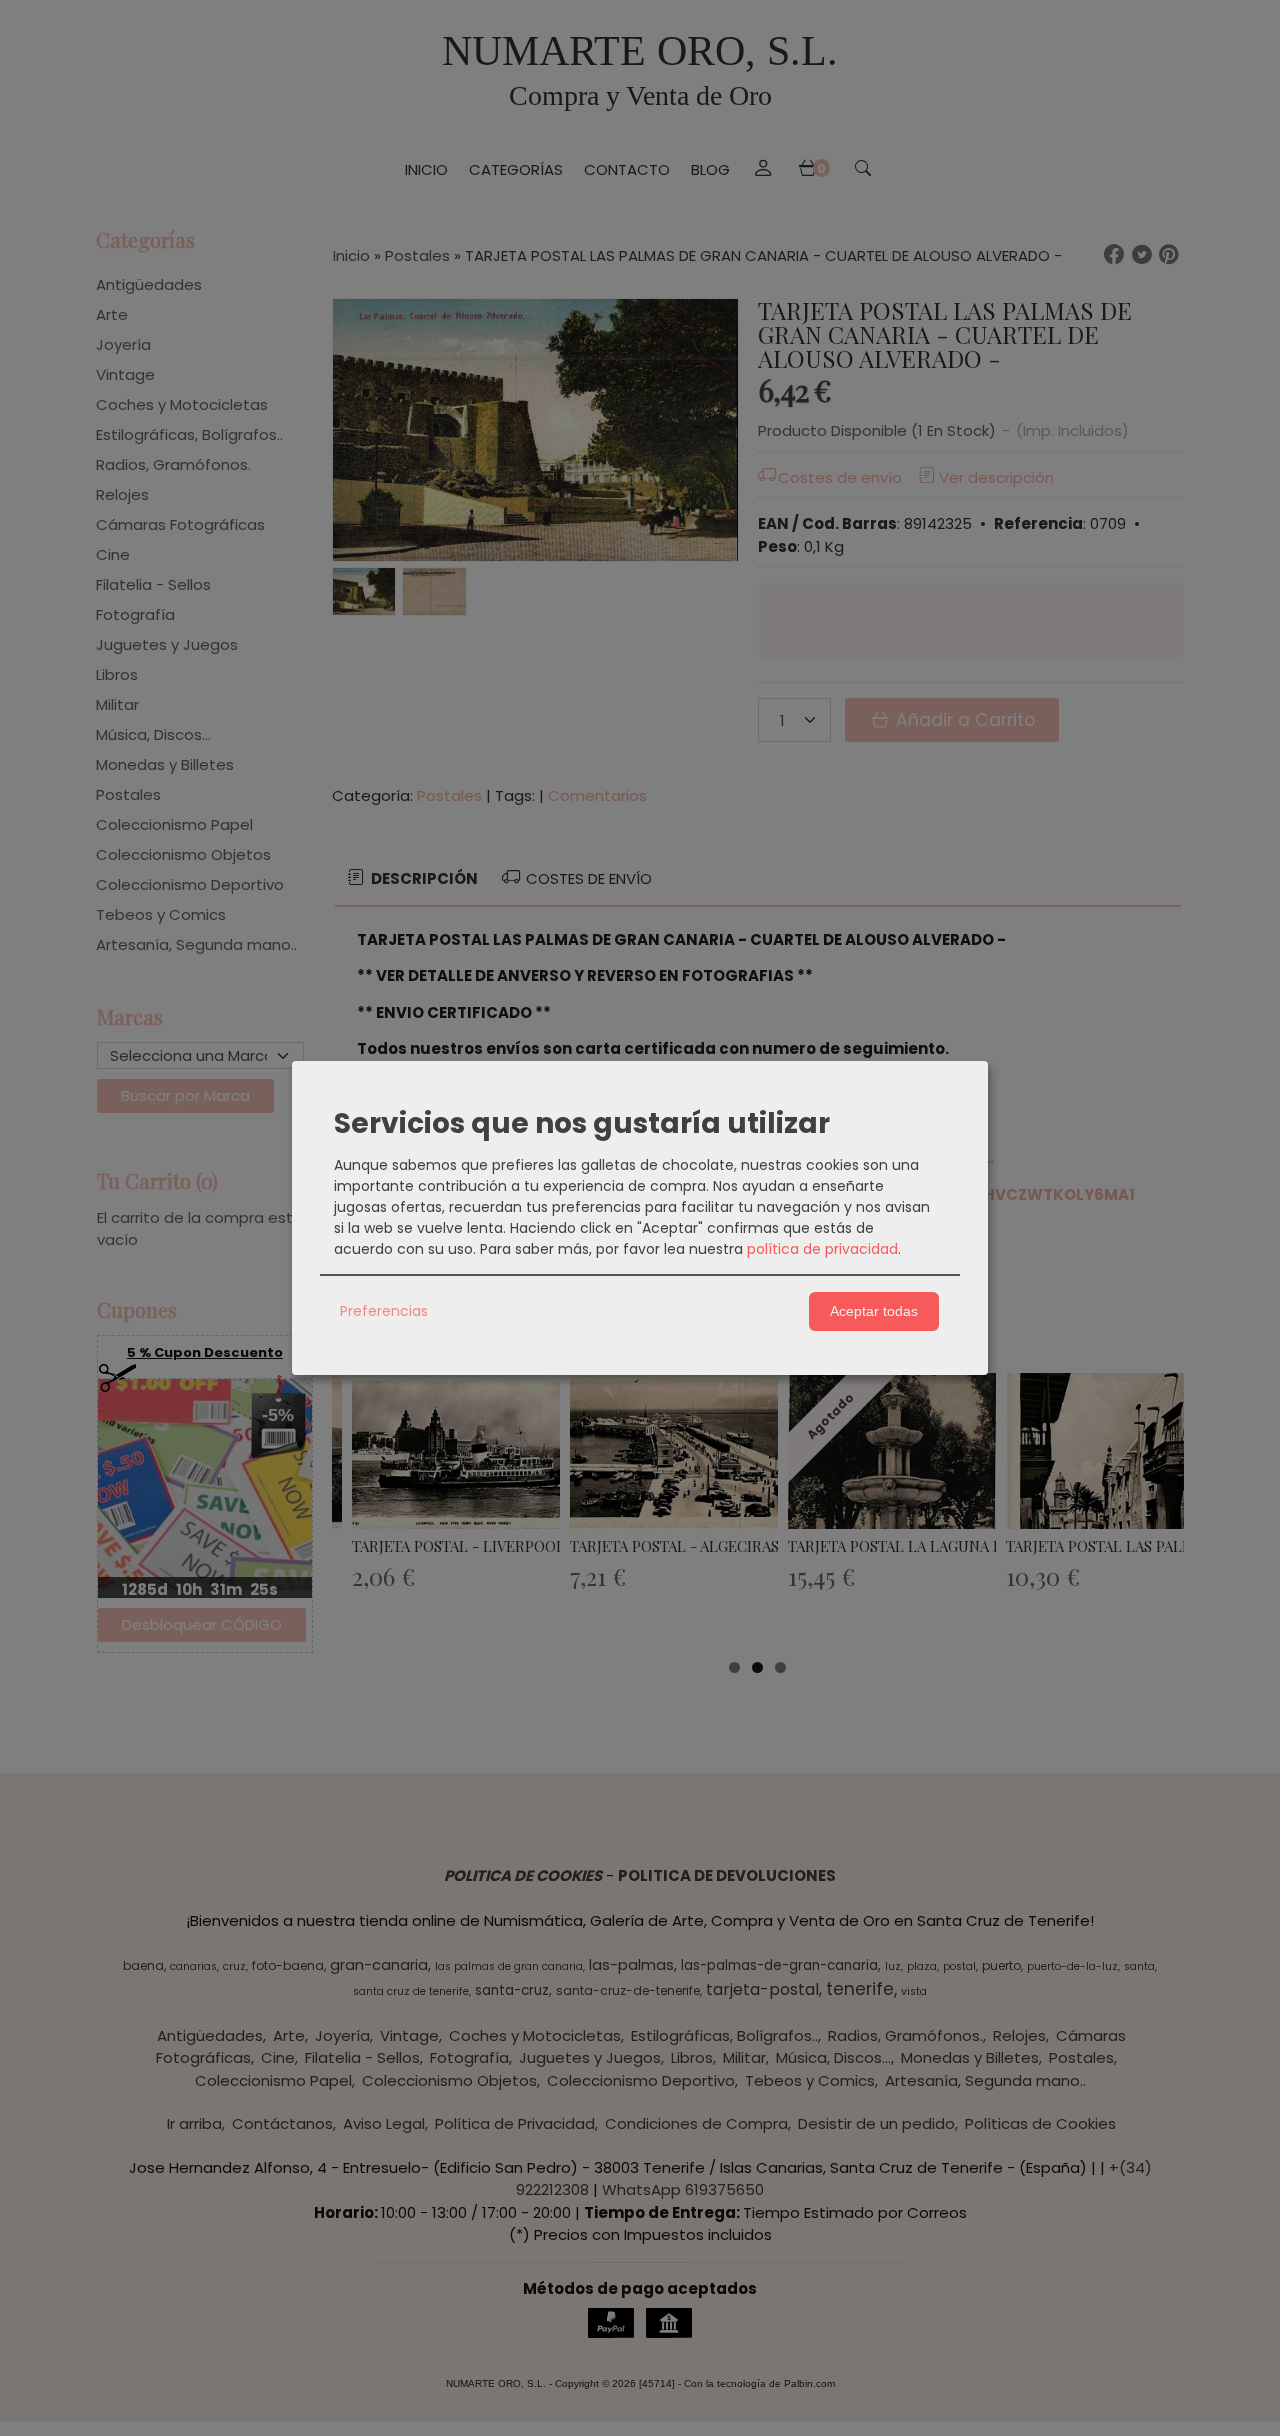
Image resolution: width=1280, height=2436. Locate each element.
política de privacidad (822, 1249)
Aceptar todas (874, 1311)
